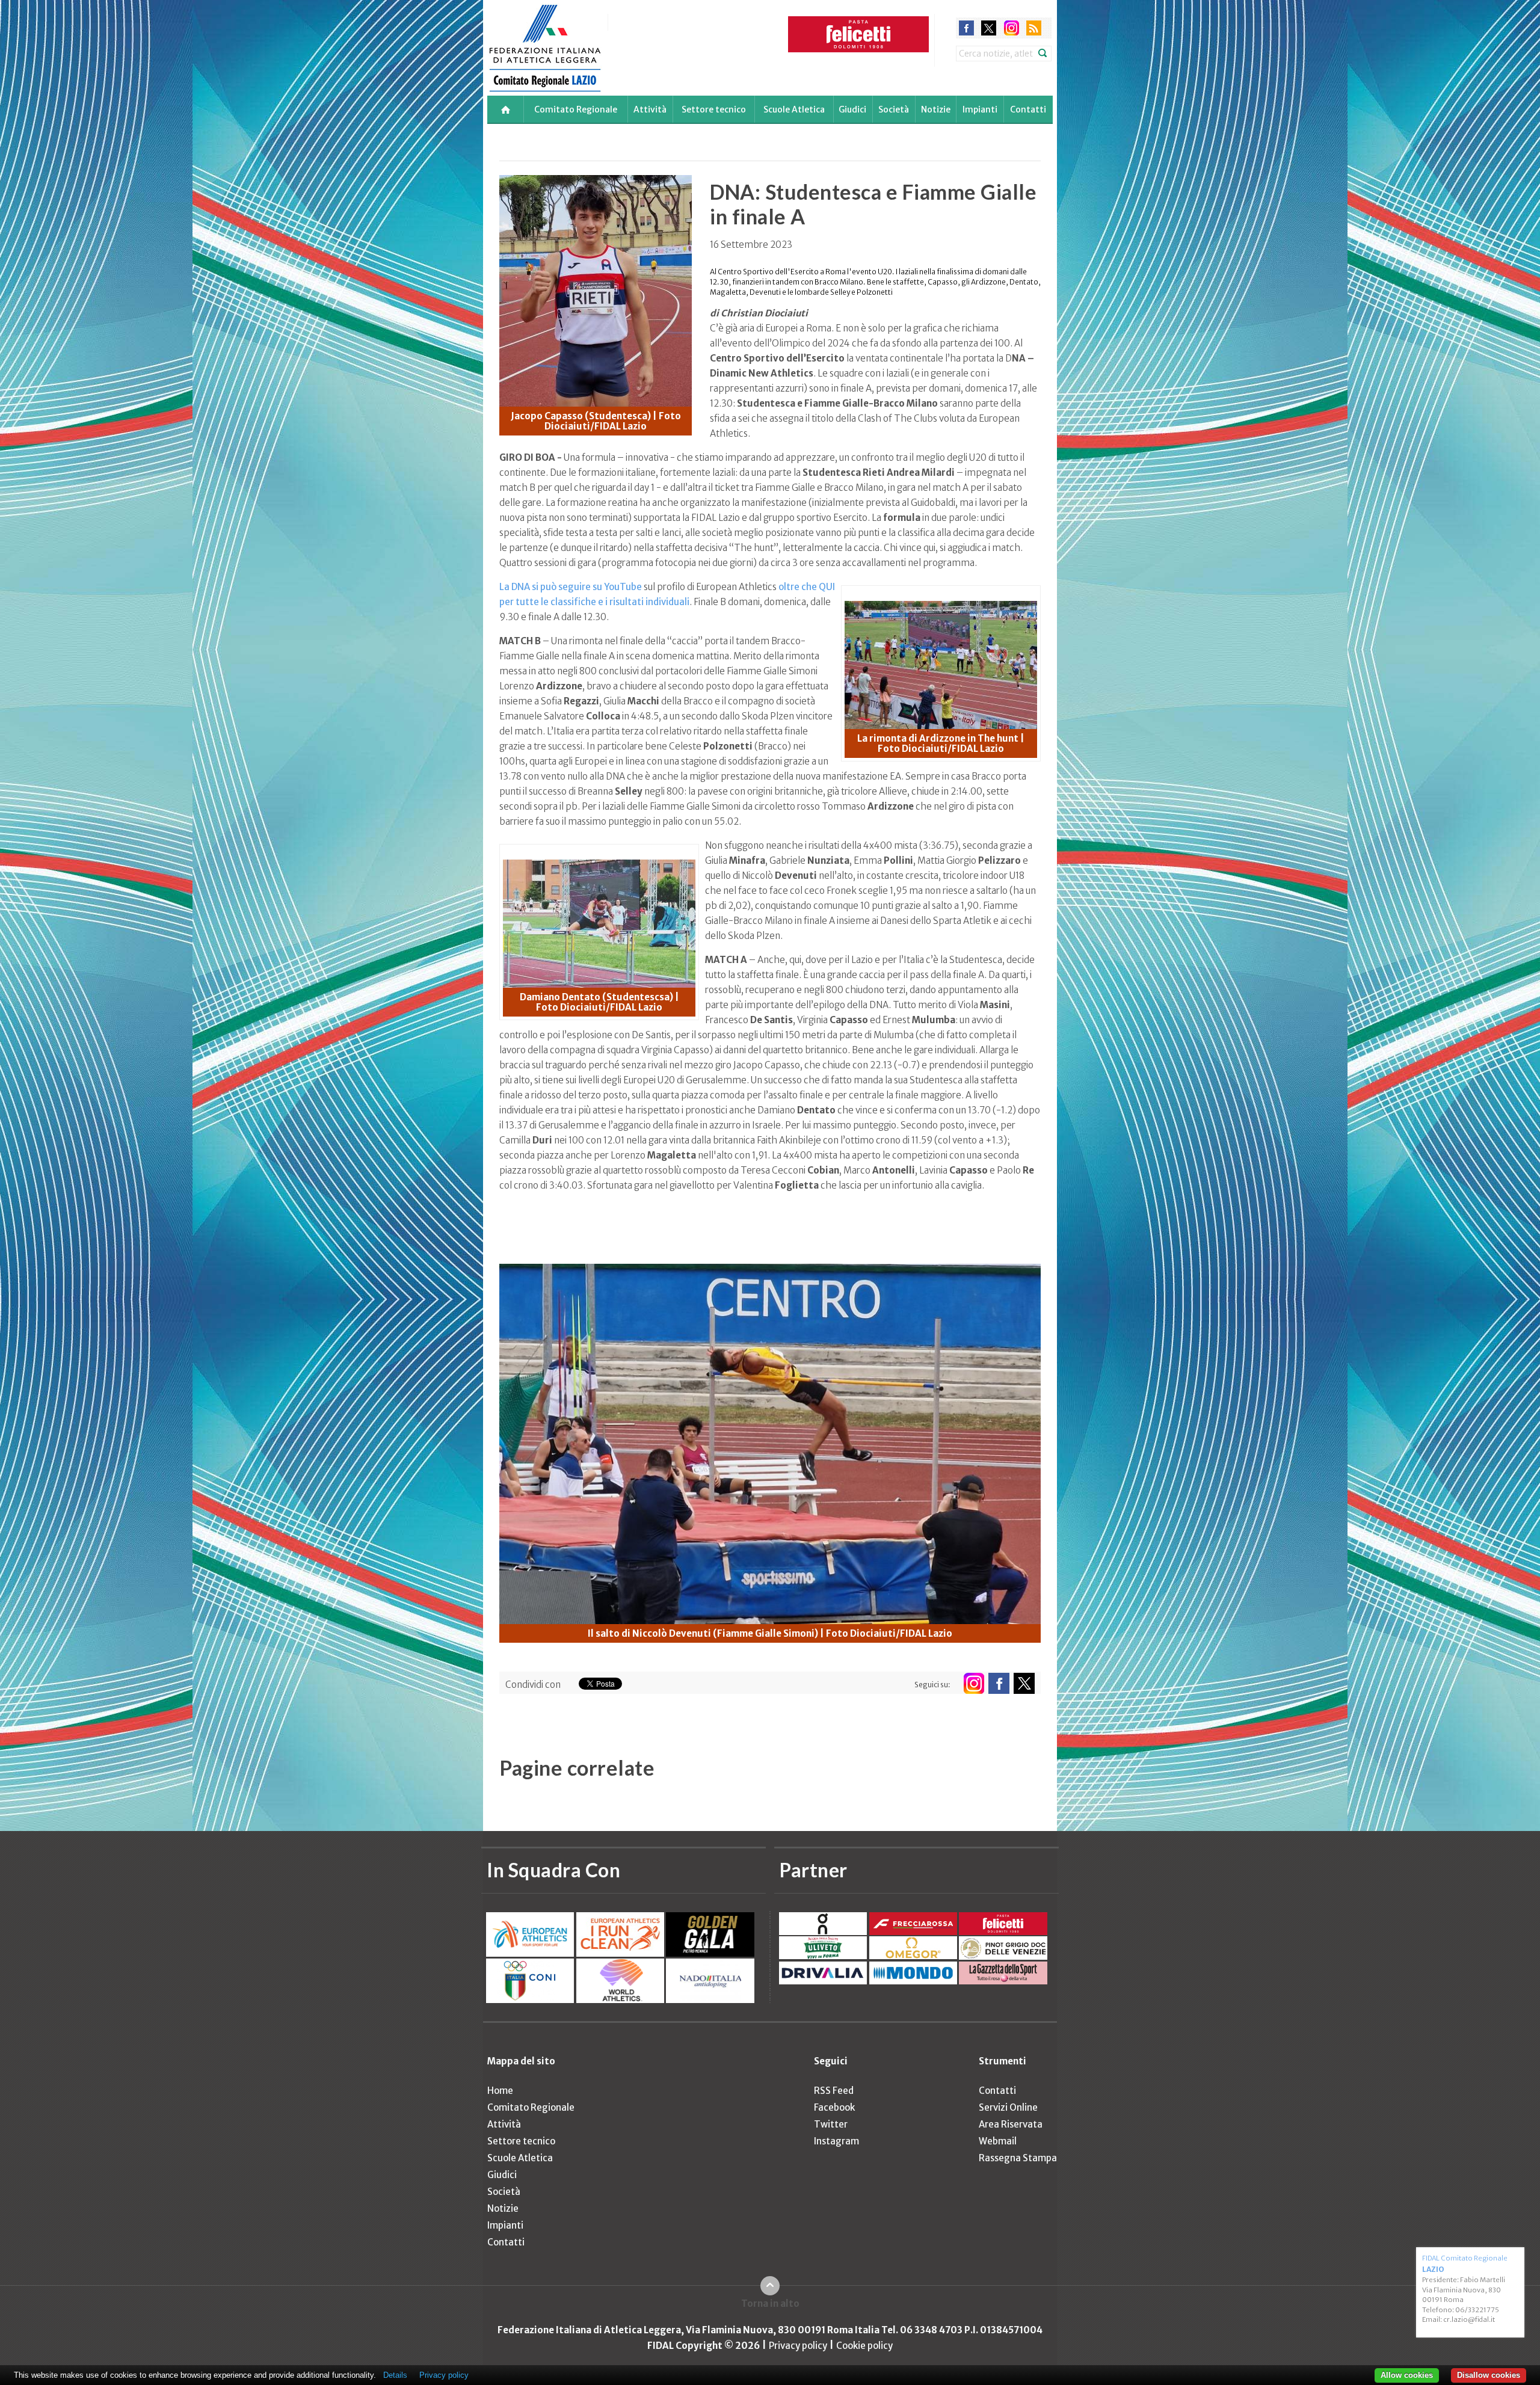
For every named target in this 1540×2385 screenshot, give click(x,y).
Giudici (852, 109)
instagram (1012, 28)
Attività (650, 109)
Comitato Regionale (576, 109)
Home (500, 2091)
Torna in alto (770, 2303)
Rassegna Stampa (1018, 2158)
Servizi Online (1008, 2107)
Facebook (834, 2107)
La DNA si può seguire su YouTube (571, 587)
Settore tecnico (714, 109)
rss (1034, 28)
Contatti (1028, 109)
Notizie (936, 109)
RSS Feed (834, 2091)
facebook (966, 28)
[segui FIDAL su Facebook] (999, 1683)
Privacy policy (798, 2346)
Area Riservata (1011, 2124)
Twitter (831, 2124)
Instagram (836, 2141)
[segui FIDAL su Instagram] (974, 1683)
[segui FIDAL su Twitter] (1024, 1683)
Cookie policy (864, 2346)
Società (894, 109)
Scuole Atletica (794, 109)
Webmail (998, 2141)
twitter (989, 28)
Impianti (980, 109)
